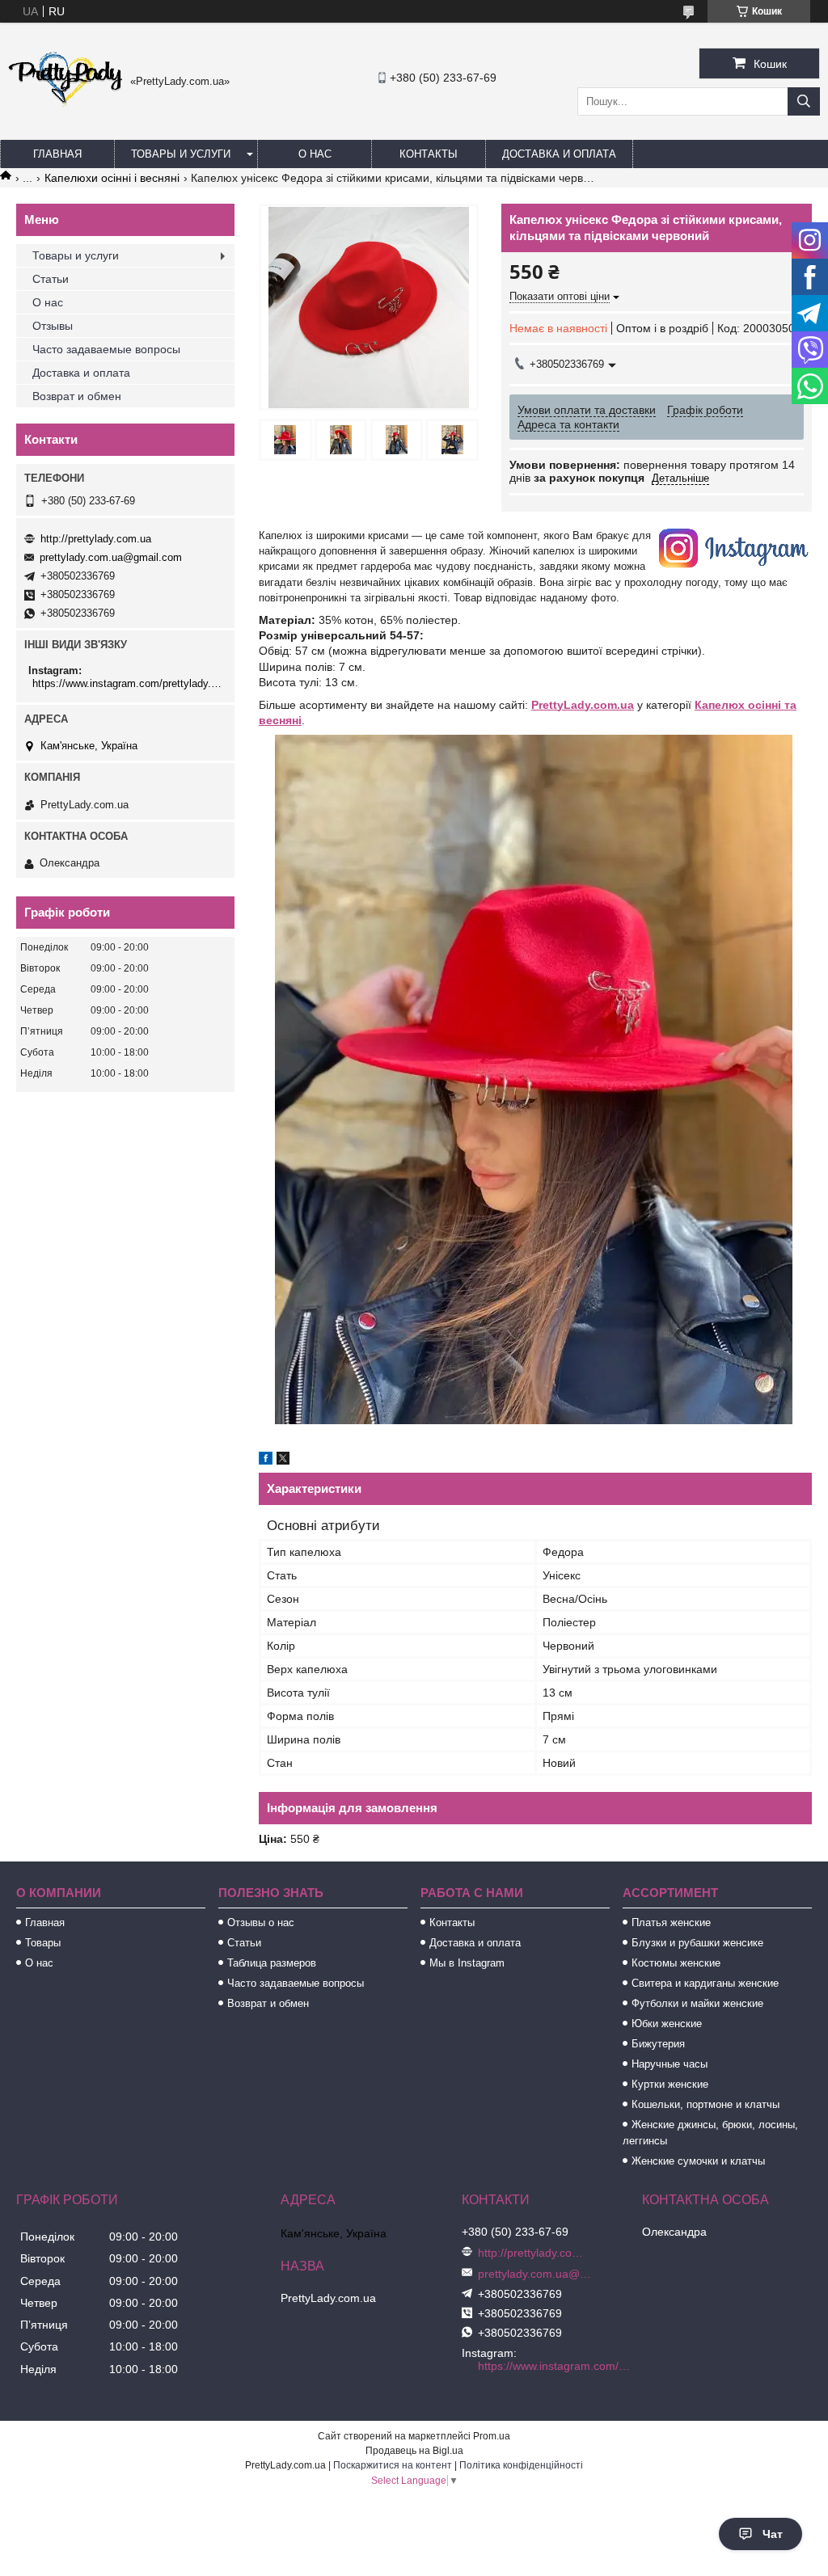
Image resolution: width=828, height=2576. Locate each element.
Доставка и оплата (559, 154)
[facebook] (266, 1461)
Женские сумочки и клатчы (698, 2161)
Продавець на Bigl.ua (414, 2451)
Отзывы (53, 326)
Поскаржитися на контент (393, 2465)
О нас (315, 154)
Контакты (429, 154)
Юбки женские (667, 2024)
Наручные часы (670, 2064)
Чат (773, 2534)
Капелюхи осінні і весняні (112, 178)
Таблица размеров (272, 1963)
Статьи (51, 279)
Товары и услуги (181, 154)
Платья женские (671, 1923)
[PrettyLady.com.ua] (65, 104)
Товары (43, 1943)
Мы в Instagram (467, 1963)
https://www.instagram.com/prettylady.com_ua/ (127, 683)
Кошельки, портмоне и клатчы (705, 2104)
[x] (283, 1461)
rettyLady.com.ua (586, 705)
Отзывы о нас (261, 1923)
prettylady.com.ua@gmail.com (111, 557)
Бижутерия (658, 2044)
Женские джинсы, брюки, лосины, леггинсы (710, 2133)
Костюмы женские (676, 1963)
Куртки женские (670, 2084)
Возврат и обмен (77, 396)
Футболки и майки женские (697, 2003)
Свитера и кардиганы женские (705, 1983)
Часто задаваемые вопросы (106, 349)
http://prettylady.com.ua (96, 539)
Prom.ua (492, 2436)
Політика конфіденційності (521, 2465)
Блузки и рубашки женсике (697, 1943)
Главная (57, 154)
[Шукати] (804, 101)
